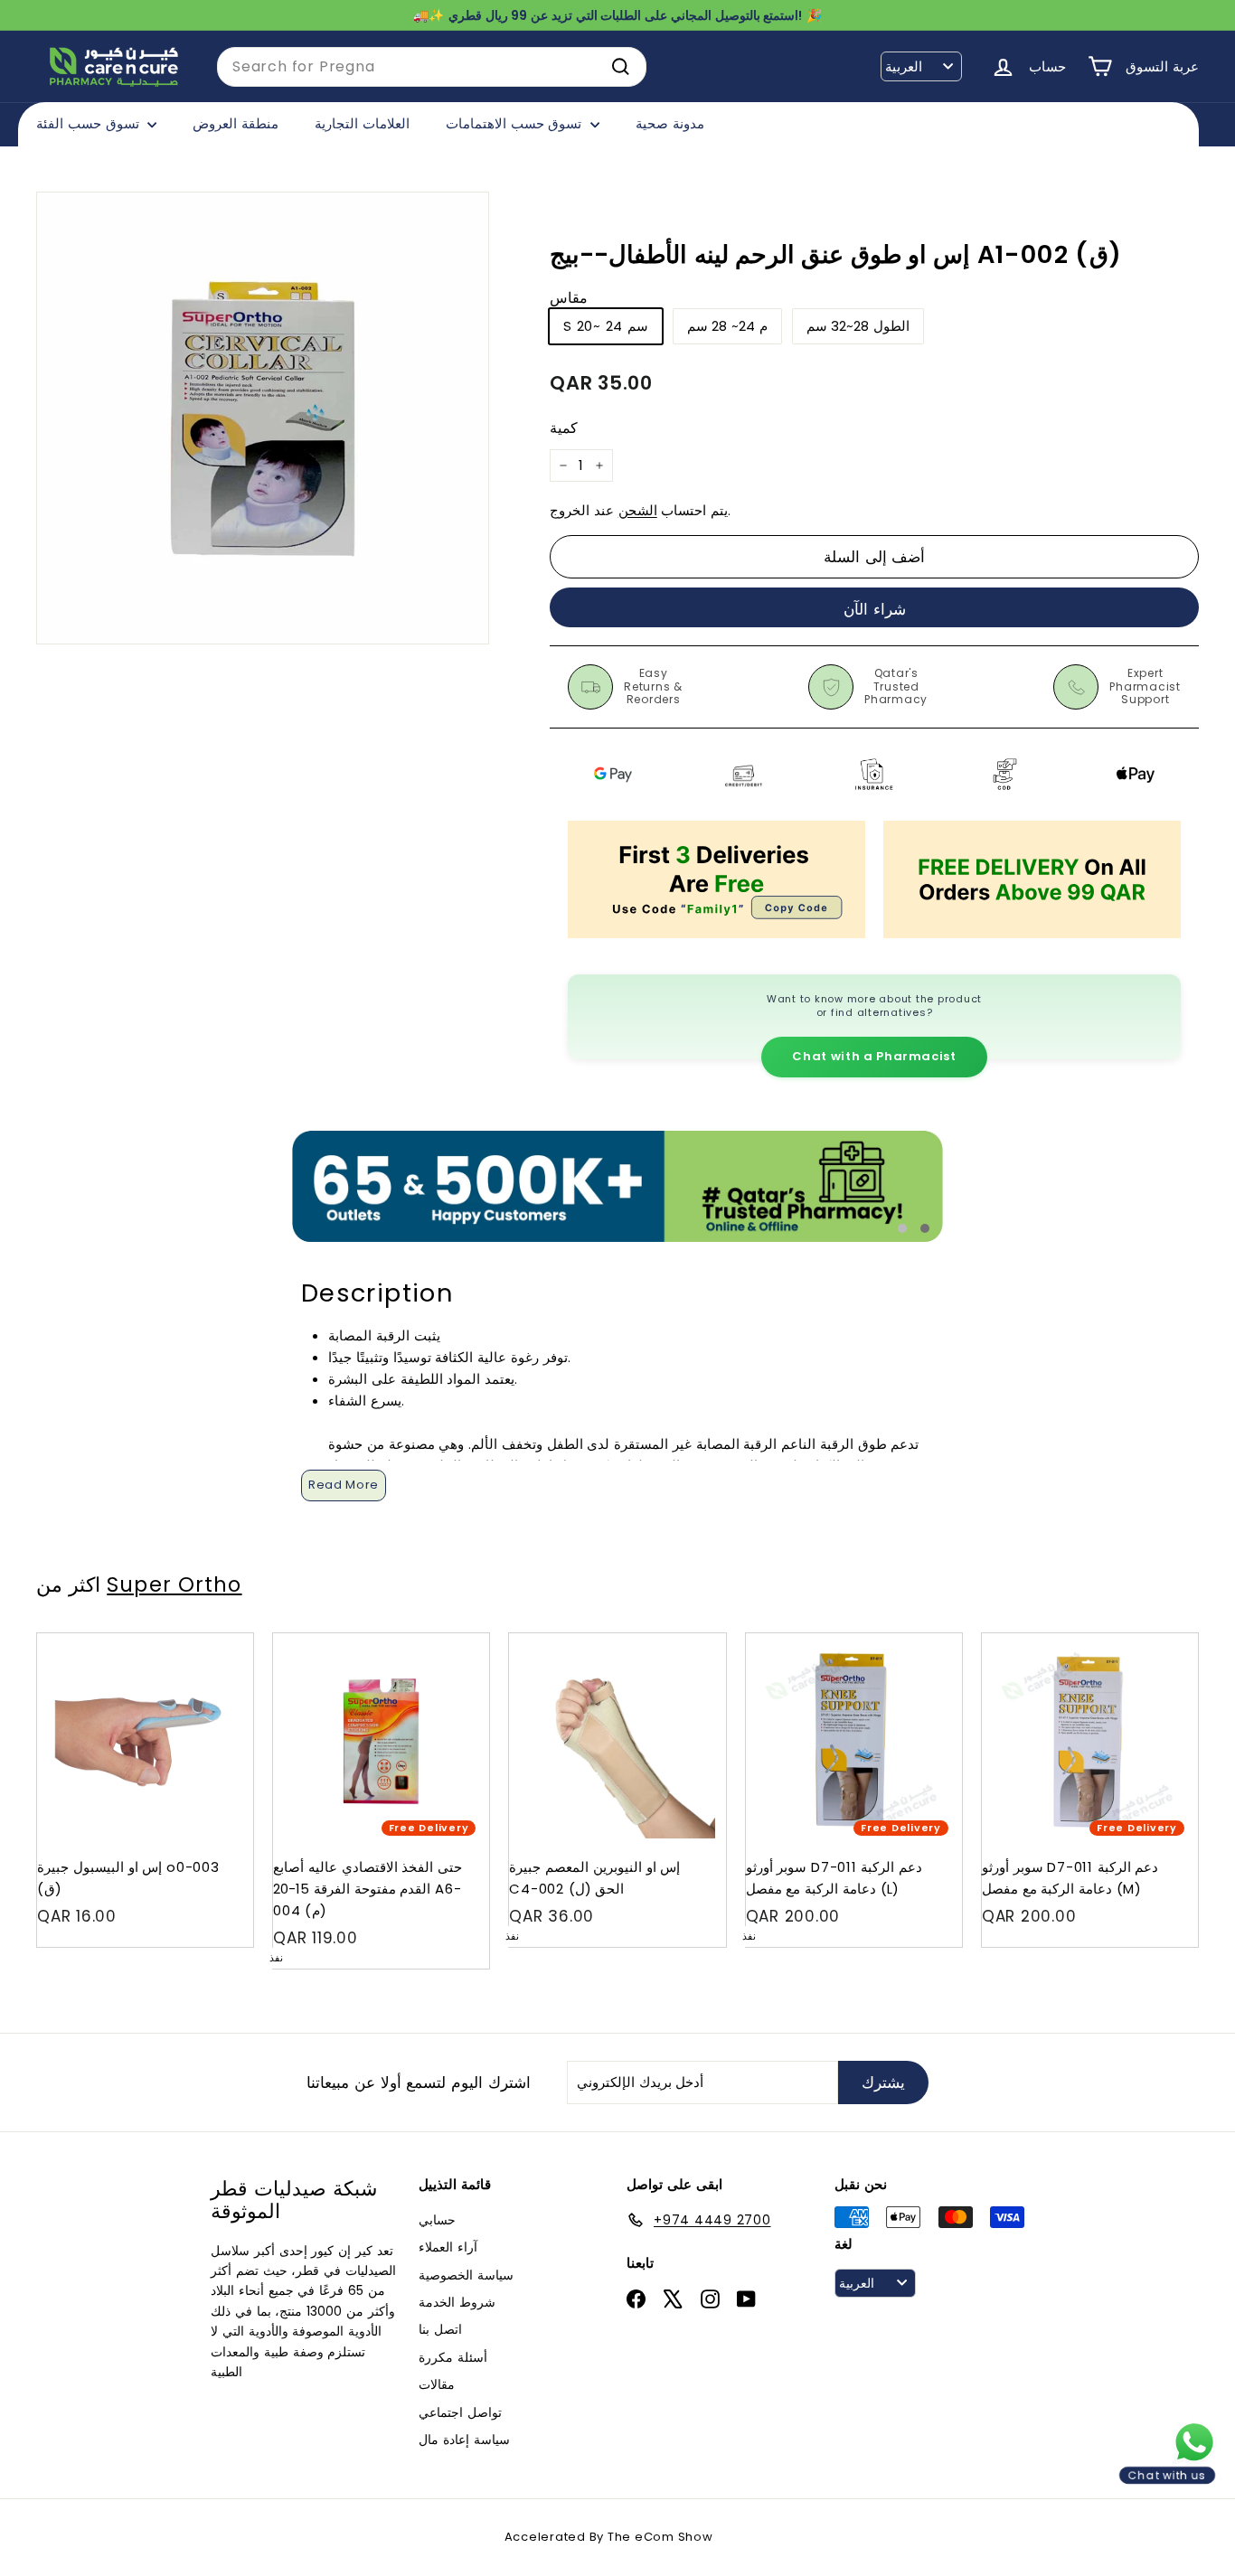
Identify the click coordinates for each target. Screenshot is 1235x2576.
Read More (344, 1485)
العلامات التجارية (362, 123)
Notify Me (459, 1640)
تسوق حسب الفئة (90, 123)
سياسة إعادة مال (464, 2440)
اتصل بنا (440, 2329)
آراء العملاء (448, 2247)
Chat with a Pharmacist (874, 1056)
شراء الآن (875, 609)
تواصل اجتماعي (460, 2412)
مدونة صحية (670, 123)
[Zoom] (263, 418)
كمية (564, 429)
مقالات (437, 2384)
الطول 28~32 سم (858, 327)
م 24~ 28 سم (727, 327)
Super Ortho (174, 1584)
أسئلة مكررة (453, 2357)
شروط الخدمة (457, 2302)
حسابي (437, 2220)
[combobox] (432, 67)
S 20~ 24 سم (606, 327)
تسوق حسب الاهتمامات (516, 123)
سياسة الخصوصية (466, 2275)
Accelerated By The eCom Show (609, 2537)
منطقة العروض (236, 123)
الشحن (638, 510)
